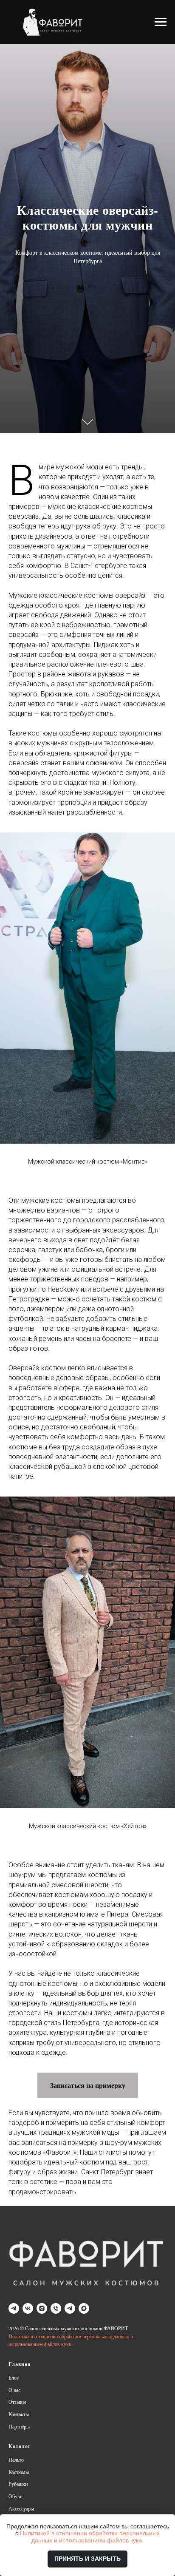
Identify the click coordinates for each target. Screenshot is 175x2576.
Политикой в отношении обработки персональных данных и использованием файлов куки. (90, 2537)
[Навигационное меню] (161, 22)
